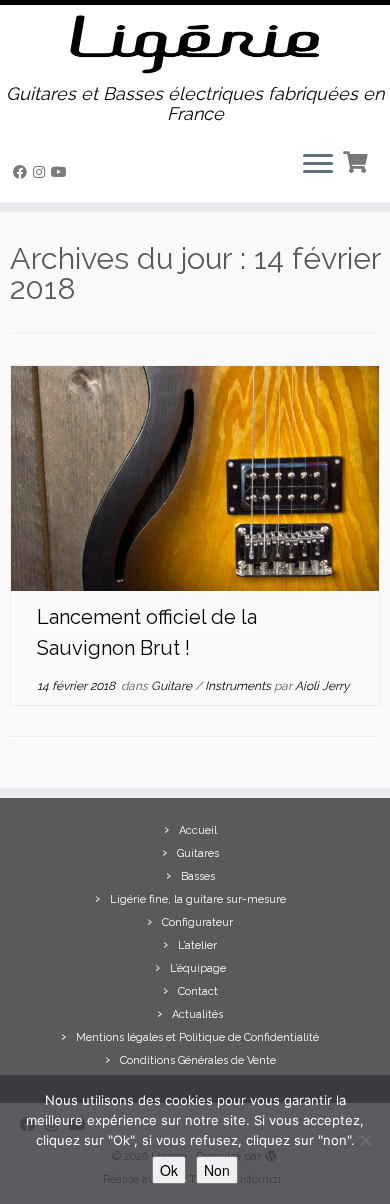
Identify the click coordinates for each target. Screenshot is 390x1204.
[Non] (365, 1140)
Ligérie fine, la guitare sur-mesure (198, 899)
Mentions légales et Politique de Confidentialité (197, 1037)
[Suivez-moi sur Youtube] (62, 172)
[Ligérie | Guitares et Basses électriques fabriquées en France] (195, 44)
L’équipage (198, 968)
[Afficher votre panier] (357, 160)
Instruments (239, 686)
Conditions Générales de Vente (198, 1060)
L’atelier (197, 945)
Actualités (197, 1014)
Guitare (173, 686)
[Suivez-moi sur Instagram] (42, 172)
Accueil (198, 830)
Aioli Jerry (322, 686)
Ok (169, 1170)
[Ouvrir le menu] (318, 166)
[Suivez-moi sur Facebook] (23, 172)
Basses (198, 876)
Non (217, 1170)
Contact (198, 991)
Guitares (198, 853)
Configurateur (197, 922)
